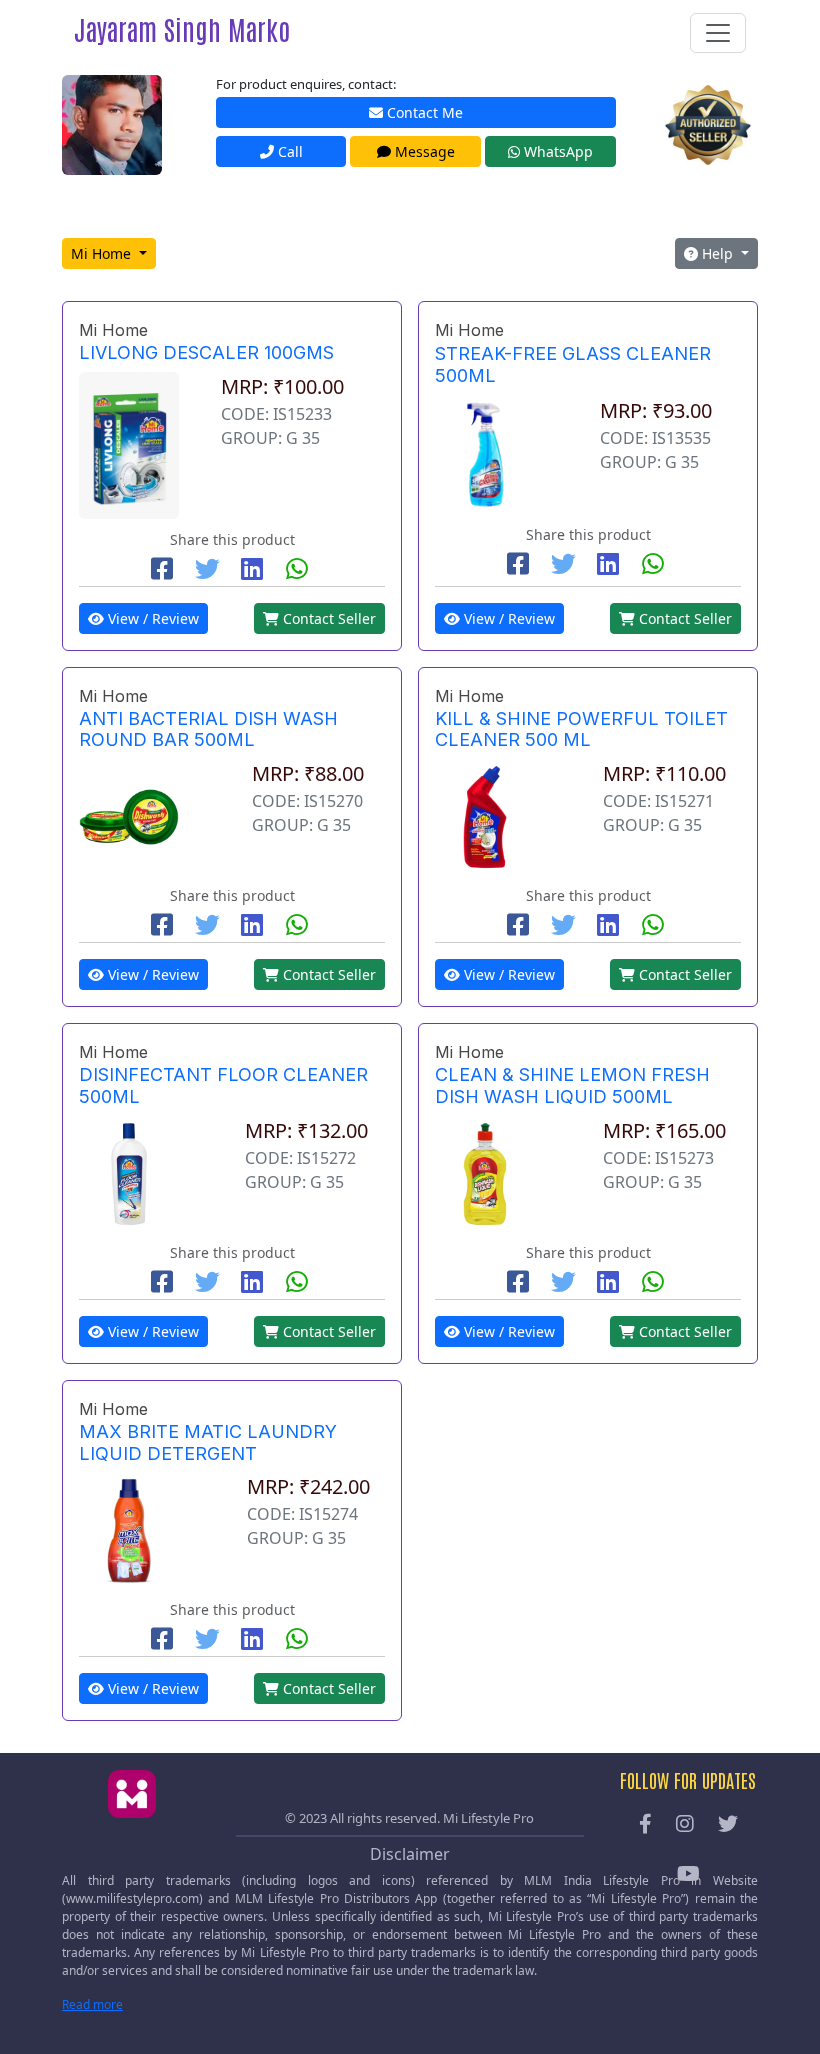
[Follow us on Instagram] (685, 1825)
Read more (92, 2004)
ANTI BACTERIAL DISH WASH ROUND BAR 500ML (208, 729)
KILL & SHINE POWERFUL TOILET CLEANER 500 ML (581, 729)
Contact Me (423, 112)
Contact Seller (327, 618)
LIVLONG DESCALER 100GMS (206, 352)
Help (717, 253)
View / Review (151, 618)
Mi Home (103, 253)
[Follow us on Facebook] (645, 1825)
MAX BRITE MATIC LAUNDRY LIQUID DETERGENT (208, 1442)
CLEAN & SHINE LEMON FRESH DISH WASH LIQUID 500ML (572, 1085)
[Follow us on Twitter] (728, 1825)
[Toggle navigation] (718, 33)
